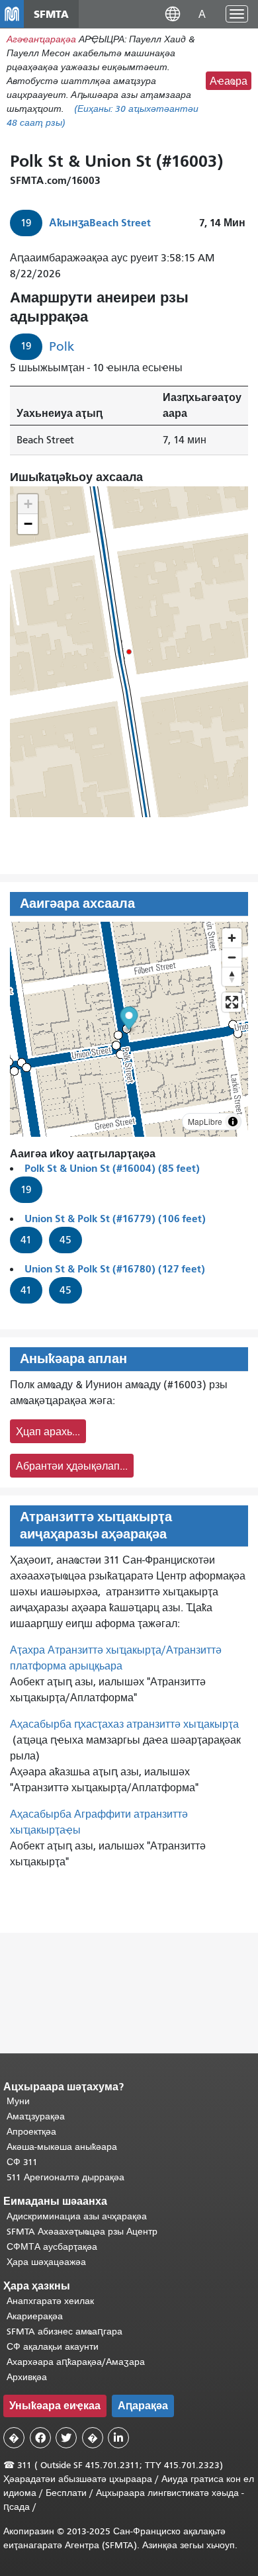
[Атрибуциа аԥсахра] (233, 1122)
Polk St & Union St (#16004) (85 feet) (112, 1168)
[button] (173, 14)
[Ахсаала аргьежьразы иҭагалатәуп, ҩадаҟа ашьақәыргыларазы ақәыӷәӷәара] (232, 976)
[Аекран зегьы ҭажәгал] (232, 1002)
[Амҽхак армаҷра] (232, 957)
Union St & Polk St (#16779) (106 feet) (115, 1219)
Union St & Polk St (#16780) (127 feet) (115, 1269)
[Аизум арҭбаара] (232, 938)
